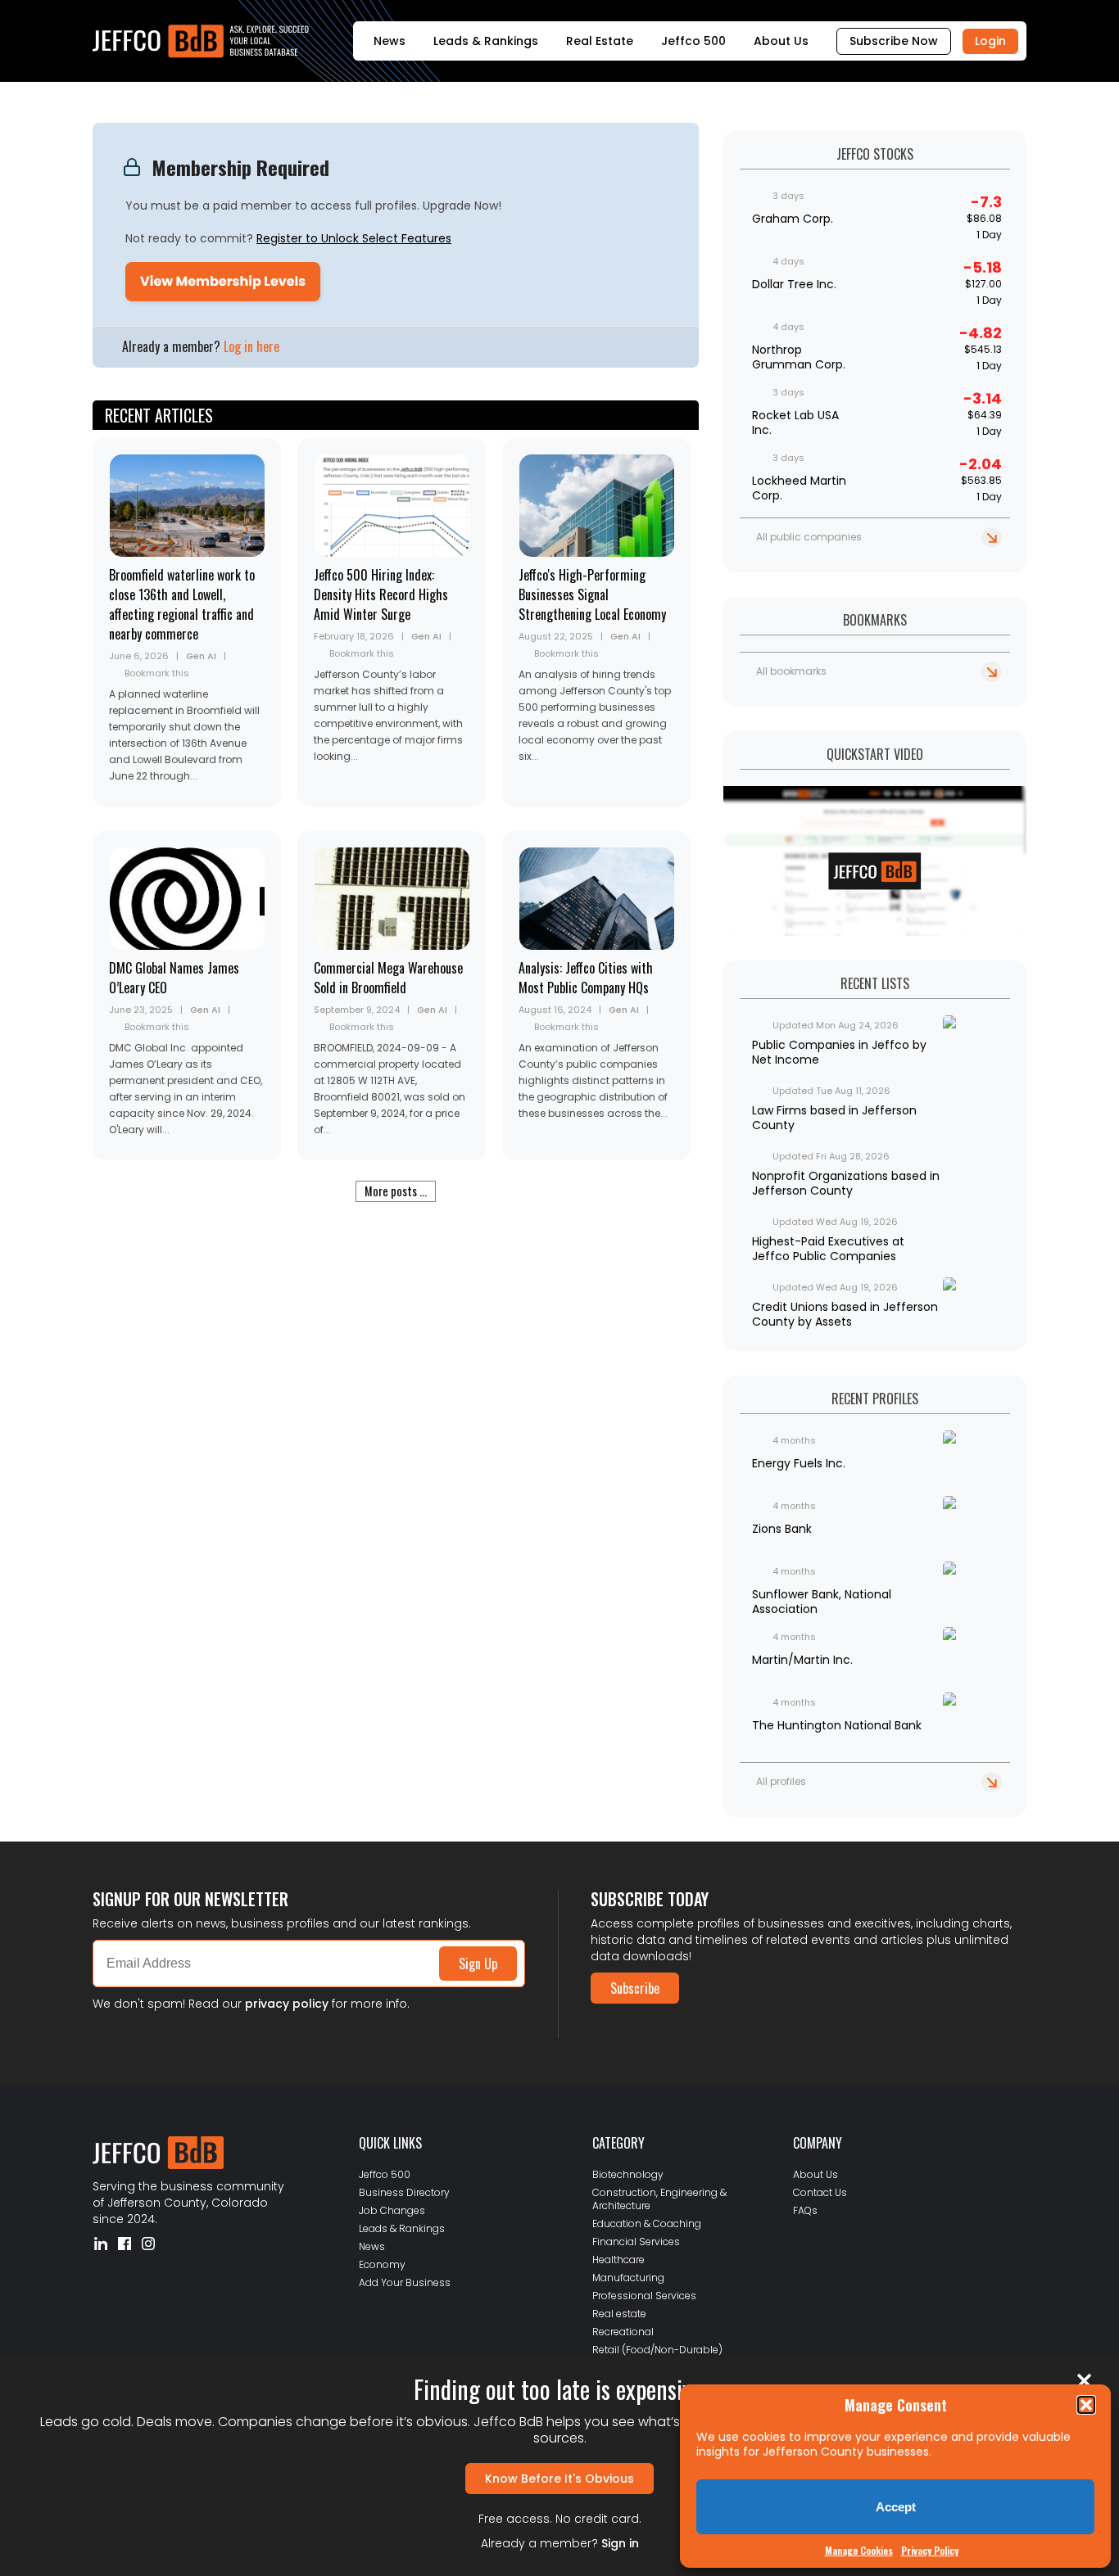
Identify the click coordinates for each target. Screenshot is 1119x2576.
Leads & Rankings (486, 41)
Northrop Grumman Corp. (799, 357)
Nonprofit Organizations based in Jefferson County (846, 1183)
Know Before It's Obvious (559, 2479)
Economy (382, 2264)
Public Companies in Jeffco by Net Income (839, 1052)
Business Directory (404, 2192)
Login (990, 41)
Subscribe (635, 1988)
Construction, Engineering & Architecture (659, 2199)
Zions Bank (782, 1529)
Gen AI (201, 656)
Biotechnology (628, 2174)
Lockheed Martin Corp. (799, 488)
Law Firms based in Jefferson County (834, 1118)
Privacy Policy (930, 2550)
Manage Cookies (859, 2550)
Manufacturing (628, 2278)
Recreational (623, 2332)
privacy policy (287, 2004)
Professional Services (644, 2296)
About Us (781, 41)
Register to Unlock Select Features (354, 238)
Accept (896, 2507)
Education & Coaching (647, 2223)
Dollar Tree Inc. (794, 284)
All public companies (809, 537)
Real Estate (600, 41)
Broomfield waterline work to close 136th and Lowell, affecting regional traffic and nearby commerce (182, 604)
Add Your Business (405, 2282)
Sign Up (478, 1964)
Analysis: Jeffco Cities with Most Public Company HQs (586, 978)
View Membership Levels (223, 281)
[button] (1086, 2405)
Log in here (251, 346)
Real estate (619, 2314)
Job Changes (392, 2210)
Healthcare (618, 2260)
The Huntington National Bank (837, 1725)
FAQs (805, 2210)
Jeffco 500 (693, 41)
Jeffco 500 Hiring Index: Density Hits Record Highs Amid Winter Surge (381, 594)
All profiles (781, 1781)
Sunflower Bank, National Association (822, 1602)
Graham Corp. (793, 219)
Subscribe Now (894, 41)
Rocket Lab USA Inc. (795, 423)
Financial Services (636, 2242)
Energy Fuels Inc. (799, 1463)
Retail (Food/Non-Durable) (657, 2350)
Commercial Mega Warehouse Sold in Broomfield (388, 978)
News (390, 41)
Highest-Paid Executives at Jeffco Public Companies (828, 1249)
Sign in (620, 2543)
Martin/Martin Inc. (802, 1660)
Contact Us (820, 2192)
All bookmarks (791, 671)
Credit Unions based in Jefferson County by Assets (845, 1314)
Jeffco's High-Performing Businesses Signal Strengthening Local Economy (592, 594)
